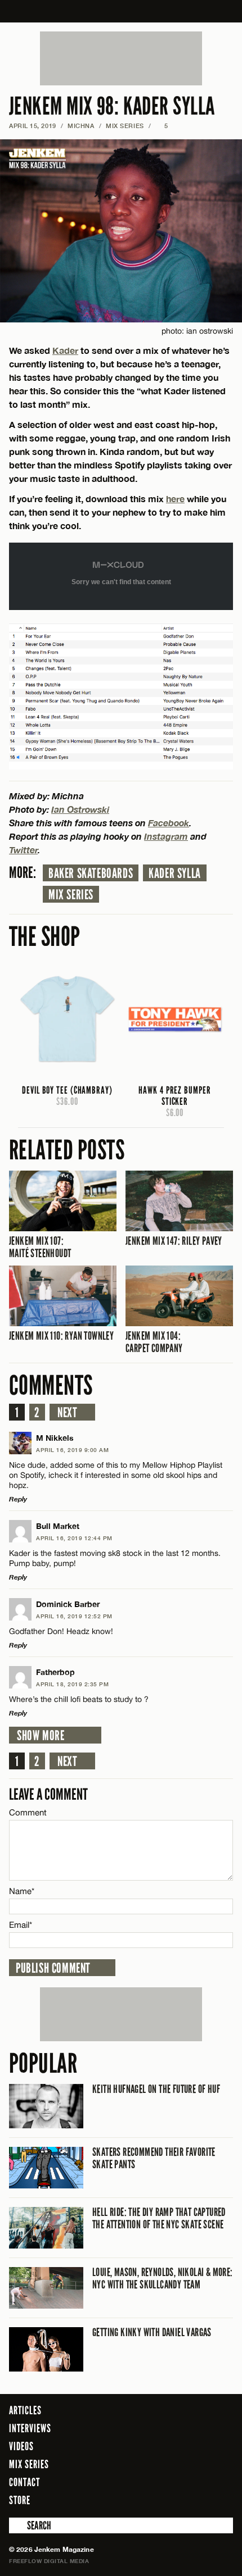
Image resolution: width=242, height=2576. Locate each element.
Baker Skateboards (91, 873)
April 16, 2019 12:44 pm (74, 1538)
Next (67, 1413)
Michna (81, 126)
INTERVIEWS (30, 2428)
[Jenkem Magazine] (121, 11)
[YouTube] (221, 2500)
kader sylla (175, 873)
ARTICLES (25, 2410)
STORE (20, 2500)
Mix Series (71, 895)
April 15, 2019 (33, 126)
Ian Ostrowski (80, 809)
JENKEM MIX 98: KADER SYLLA (112, 106)
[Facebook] (163, 2500)
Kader (65, 350)
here (175, 499)
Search (17, 2525)
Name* (22, 1891)
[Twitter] (179, 2500)
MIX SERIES (125, 126)
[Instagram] (197, 2500)
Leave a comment (48, 1794)
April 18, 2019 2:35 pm (72, 1684)
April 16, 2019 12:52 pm (74, 1616)
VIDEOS (21, 2446)
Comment (28, 1812)
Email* (21, 1925)
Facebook (169, 823)
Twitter (23, 850)
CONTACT (24, 2482)
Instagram (166, 836)
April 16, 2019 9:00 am (72, 1450)
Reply (18, 1499)
